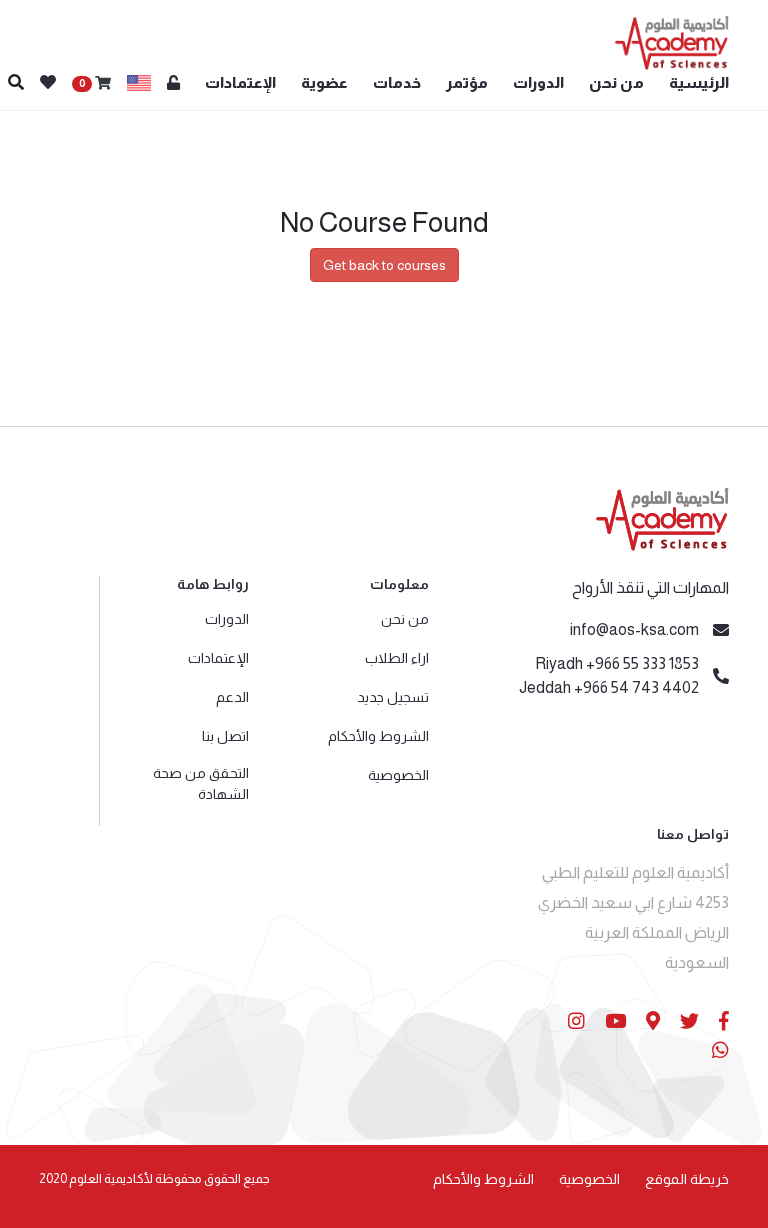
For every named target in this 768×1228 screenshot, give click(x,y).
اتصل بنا (225, 736)
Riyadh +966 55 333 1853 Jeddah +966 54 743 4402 (609, 675)
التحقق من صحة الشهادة (201, 783)
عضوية (324, 82)
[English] (139, 83)
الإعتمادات (240, 82)
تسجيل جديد (393, 697)
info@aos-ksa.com (634, 629)
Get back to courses (384, 265)
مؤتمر (467, 82)
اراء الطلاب (397, 658)
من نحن (616, 82)
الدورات (538, 82)
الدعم (232, 697)
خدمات (397, 82)
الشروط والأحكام (378, 736)
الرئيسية (699, 82)
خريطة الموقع (687, 1179)
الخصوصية (398, 775)
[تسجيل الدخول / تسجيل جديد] (173, 83)
